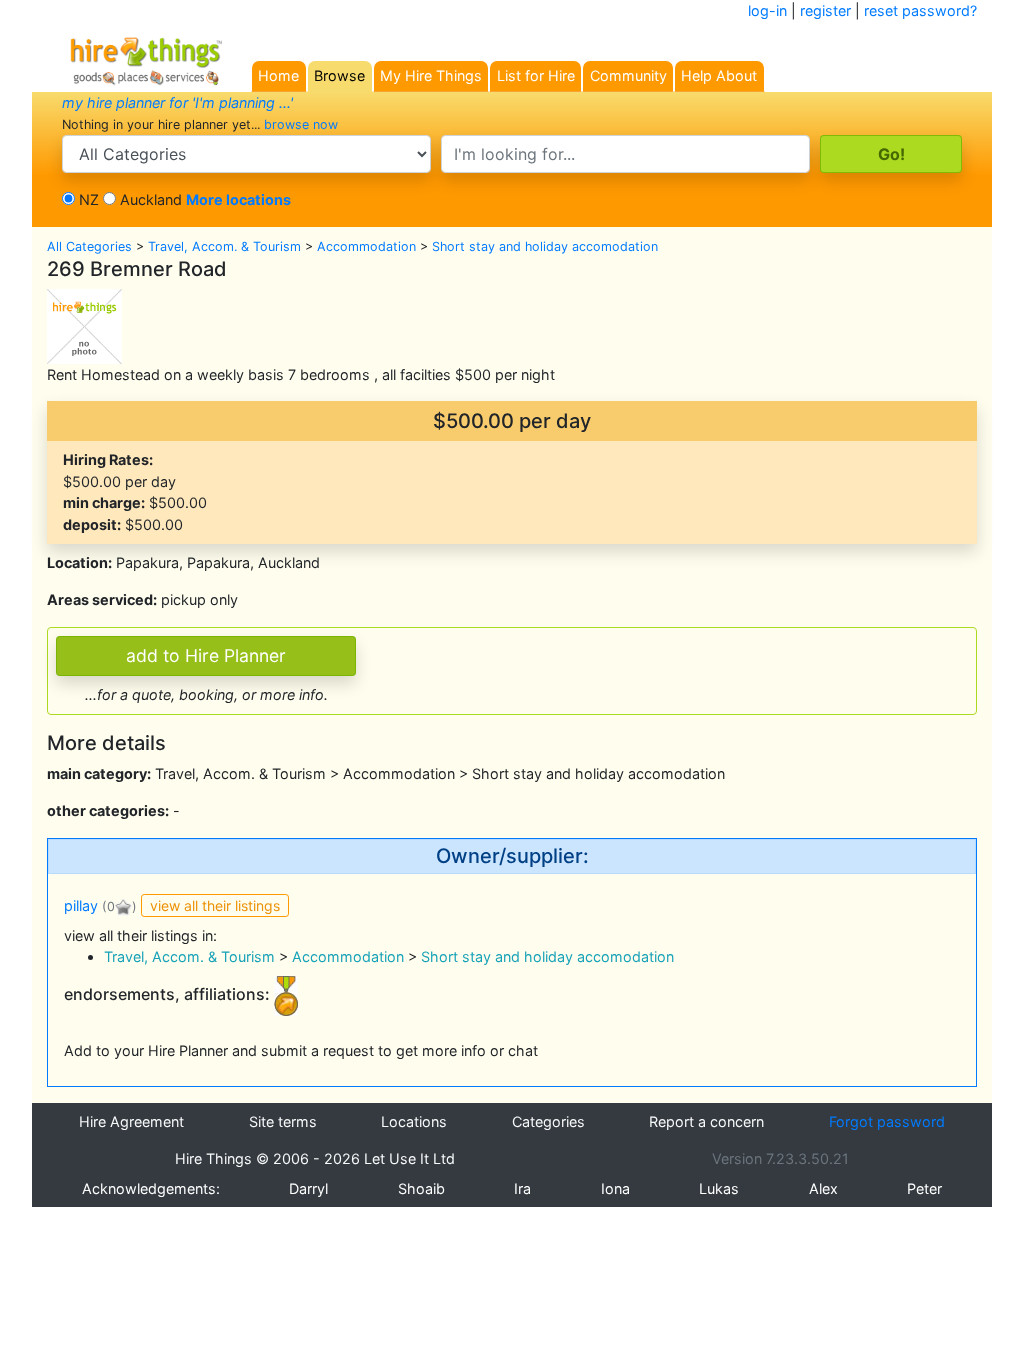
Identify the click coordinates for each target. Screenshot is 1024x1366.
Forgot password (887, 1121)
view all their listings (215, 905)
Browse (339, 75)
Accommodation (366, 246)
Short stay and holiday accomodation (545, 246)
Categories (548, 1121)
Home (278, 75)
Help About (719, 75)
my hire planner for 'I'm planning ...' (177, 102)
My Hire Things (431, 75)
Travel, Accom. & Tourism (224, 246)
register (825, 10)
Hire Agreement (131, 1121)
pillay (81, 905)
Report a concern (706, 1121)
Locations (414, 1121)
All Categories (89, 246)
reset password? (920, 10)
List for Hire (536, 75)
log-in (767, 10)
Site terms (283, 1121)
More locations (238, 199)
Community (628, 75)
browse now (301, 124)
